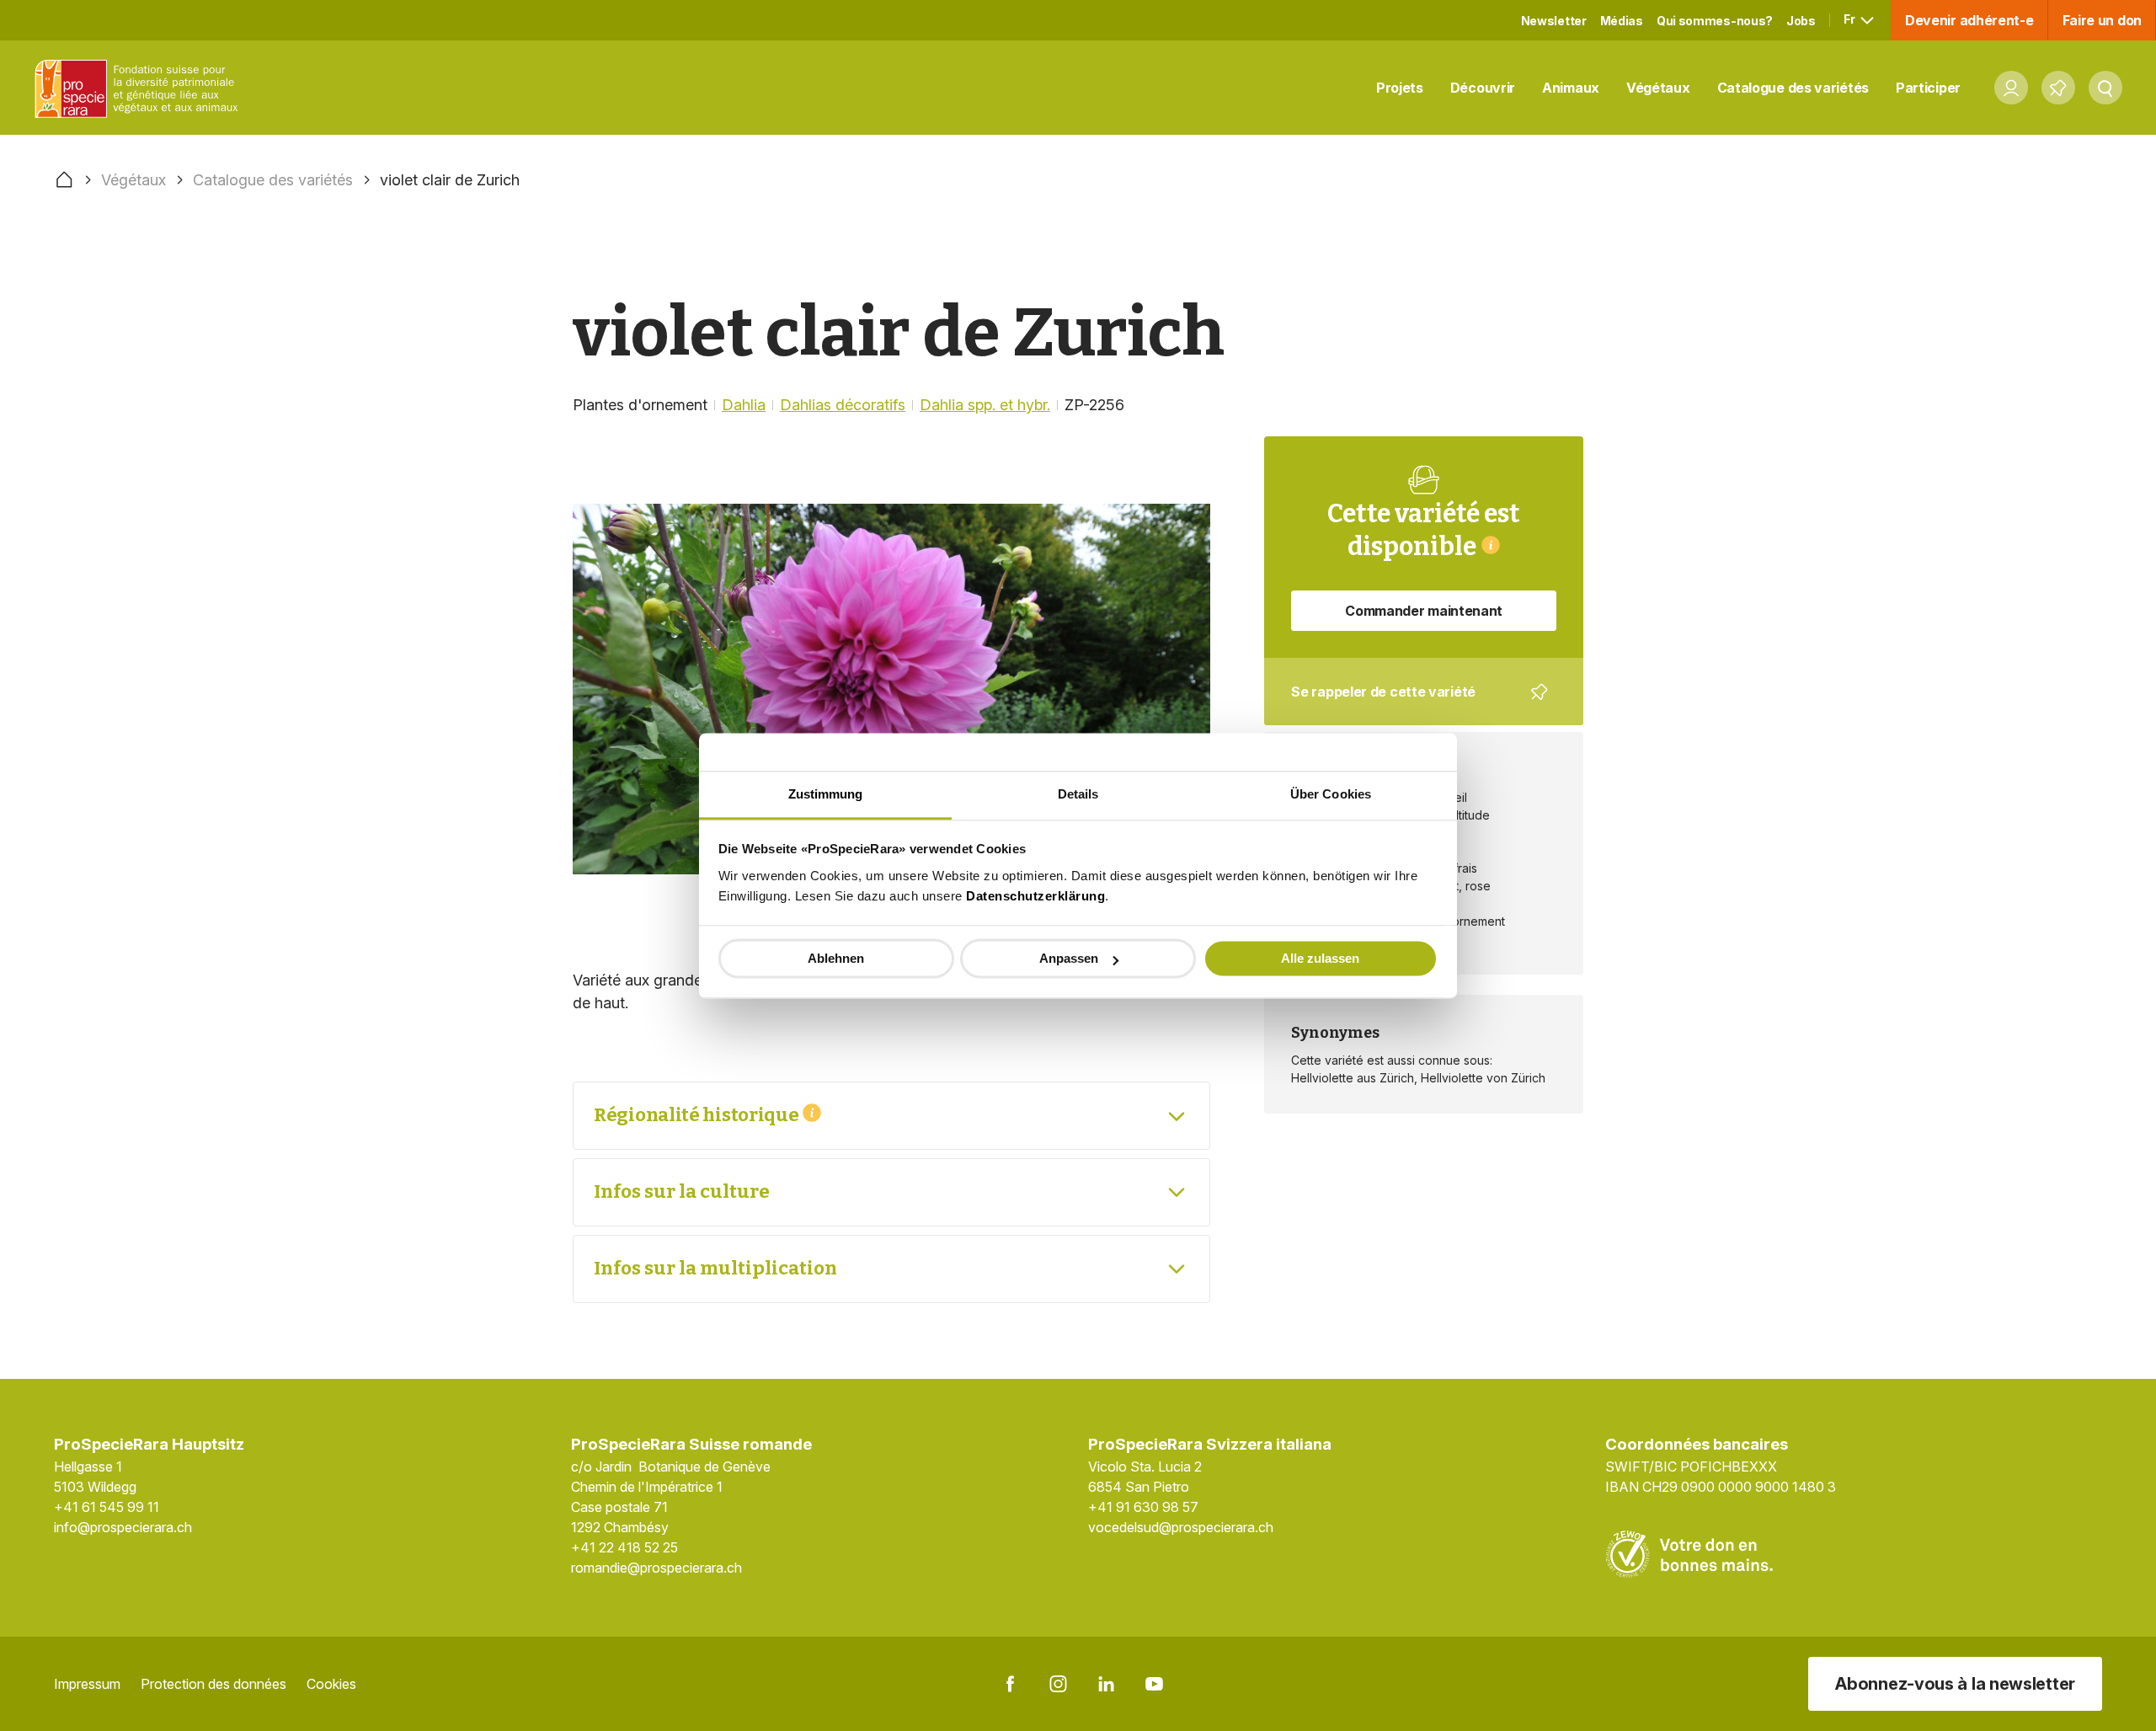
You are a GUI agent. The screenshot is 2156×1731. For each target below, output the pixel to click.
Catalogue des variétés (1793, 88)
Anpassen (1069, 958)
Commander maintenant (1424, 611)
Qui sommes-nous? (1715, 21)
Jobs (1801, 21)
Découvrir (1483, 88)
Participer (1928, 88)
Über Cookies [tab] (1331, 794)
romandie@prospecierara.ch (656, 1568)
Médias (1622, 21)
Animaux (1571, 88)
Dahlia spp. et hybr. (985, 405)
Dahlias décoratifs (843, 405)
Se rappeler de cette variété (1413, 704)
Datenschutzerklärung (1035, 896)
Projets (1400, 88)
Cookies (331, 1684)
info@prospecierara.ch (123, 1527)
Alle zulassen (1320, 958)
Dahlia (744, 405)
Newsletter (1554, 21)
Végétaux (1658, 88)
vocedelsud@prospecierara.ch (1181, 1527)
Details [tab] (1078, 794)
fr (1850, 19)
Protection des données (213, 1684)
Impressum (87, 1684)
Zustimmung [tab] (826, 794)
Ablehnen (836, 958)
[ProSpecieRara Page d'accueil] (140, 88)
